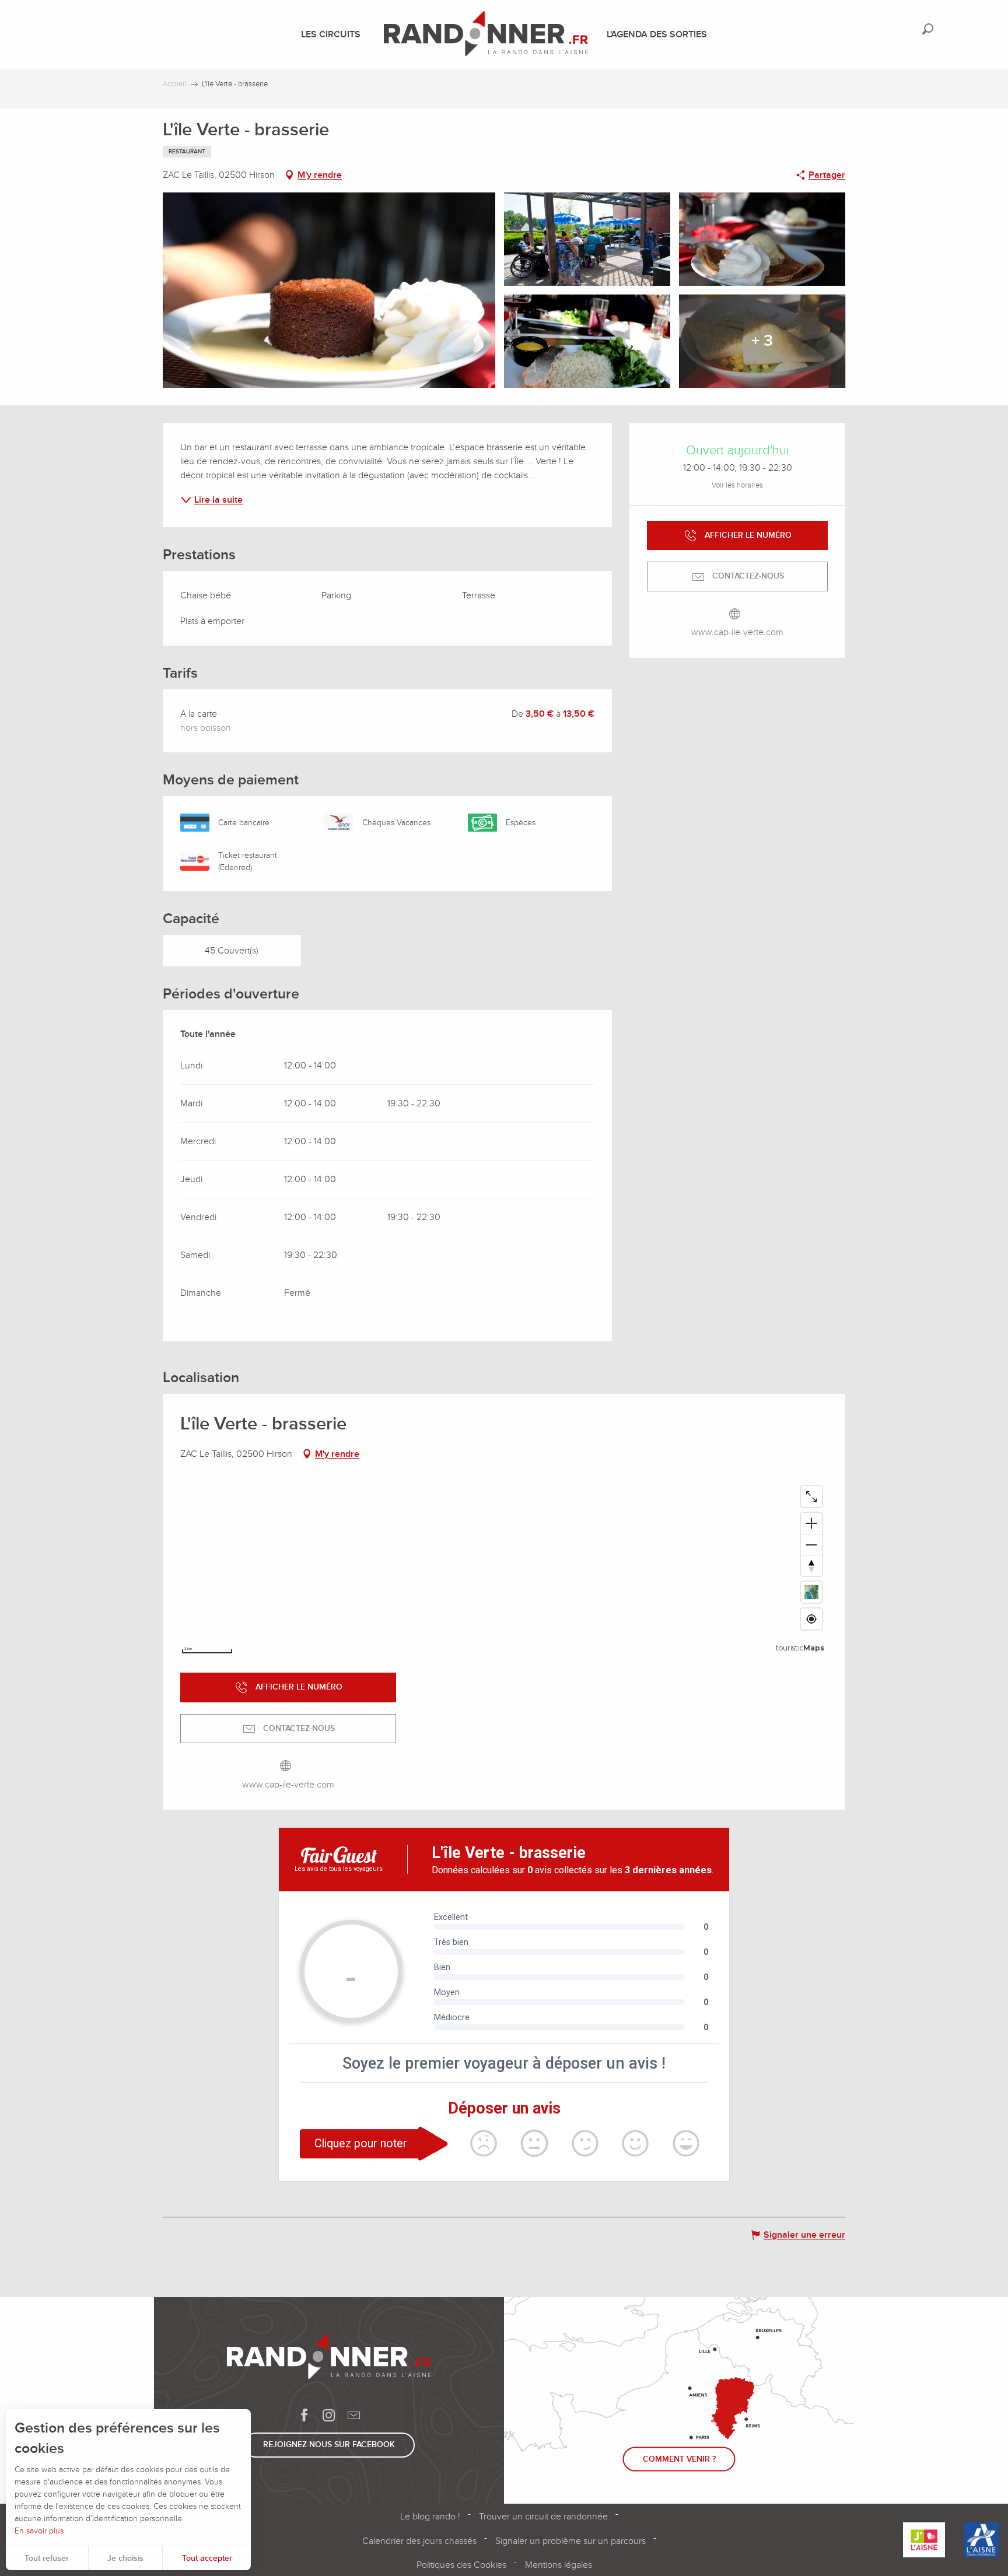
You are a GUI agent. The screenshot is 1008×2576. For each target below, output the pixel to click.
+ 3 (762, 341)
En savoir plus (39, 2531)
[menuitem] (333, 34)
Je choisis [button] (125, 2558)
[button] (928, 29)
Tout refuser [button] (47, 2558)
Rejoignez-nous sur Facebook (329, 2444)
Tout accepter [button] (207, 2558)
